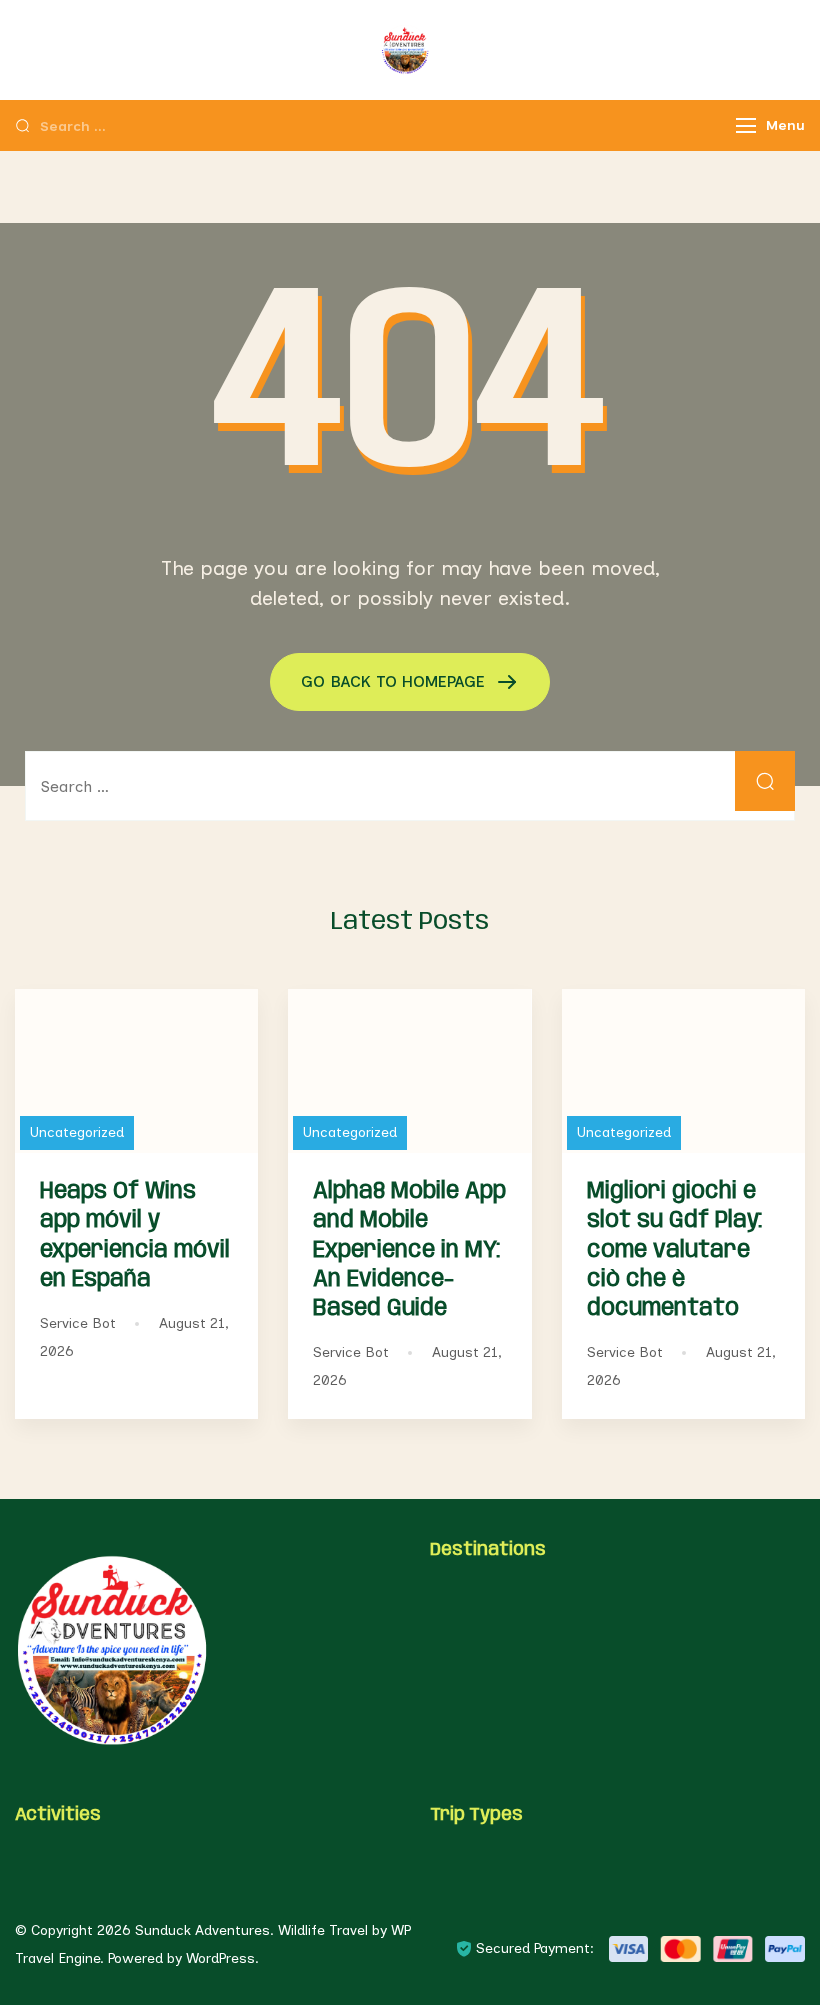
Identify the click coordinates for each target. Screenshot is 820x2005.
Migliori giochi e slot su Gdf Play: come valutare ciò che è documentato (674, 1250)
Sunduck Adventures (202, 1930)
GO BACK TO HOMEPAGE (395, 681)
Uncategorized (77, 1132)
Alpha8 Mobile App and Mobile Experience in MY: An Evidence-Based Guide (409, 1250)
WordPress (220, 1958)
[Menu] (746, 125)
